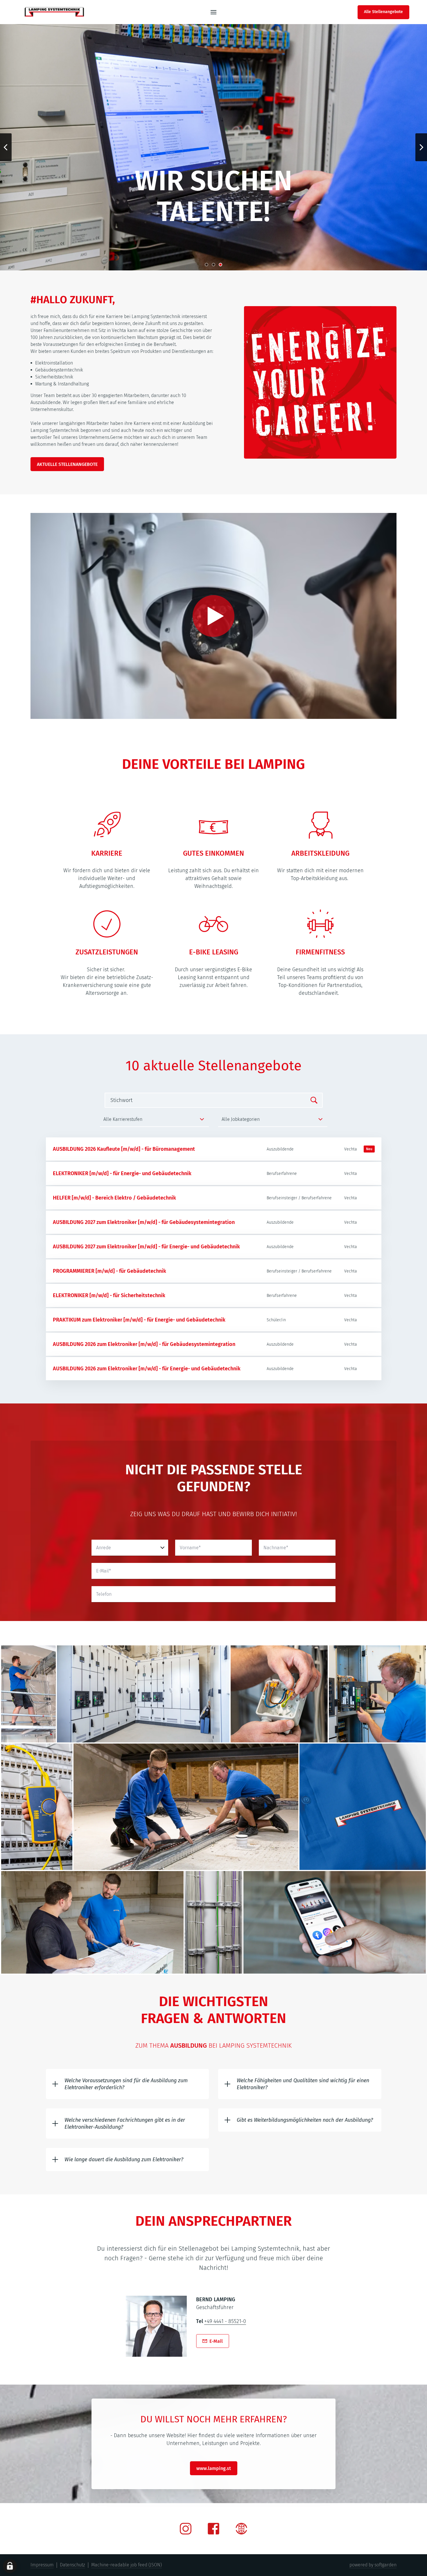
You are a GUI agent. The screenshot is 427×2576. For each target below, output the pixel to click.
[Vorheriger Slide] (6, 147)
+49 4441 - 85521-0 (225, 2321)
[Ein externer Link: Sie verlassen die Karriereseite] (54, 12)
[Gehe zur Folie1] (207, 265)
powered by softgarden (373, 2565)
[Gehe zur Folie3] (220, 265)
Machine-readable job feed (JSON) (127, 2565)
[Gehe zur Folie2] (214, 265)
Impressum (42, 2565)
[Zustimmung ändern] (10, 2566)
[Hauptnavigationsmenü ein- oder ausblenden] (214, 12)
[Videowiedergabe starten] (214, 616)
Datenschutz (72, 2565)
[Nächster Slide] (421, 147)
